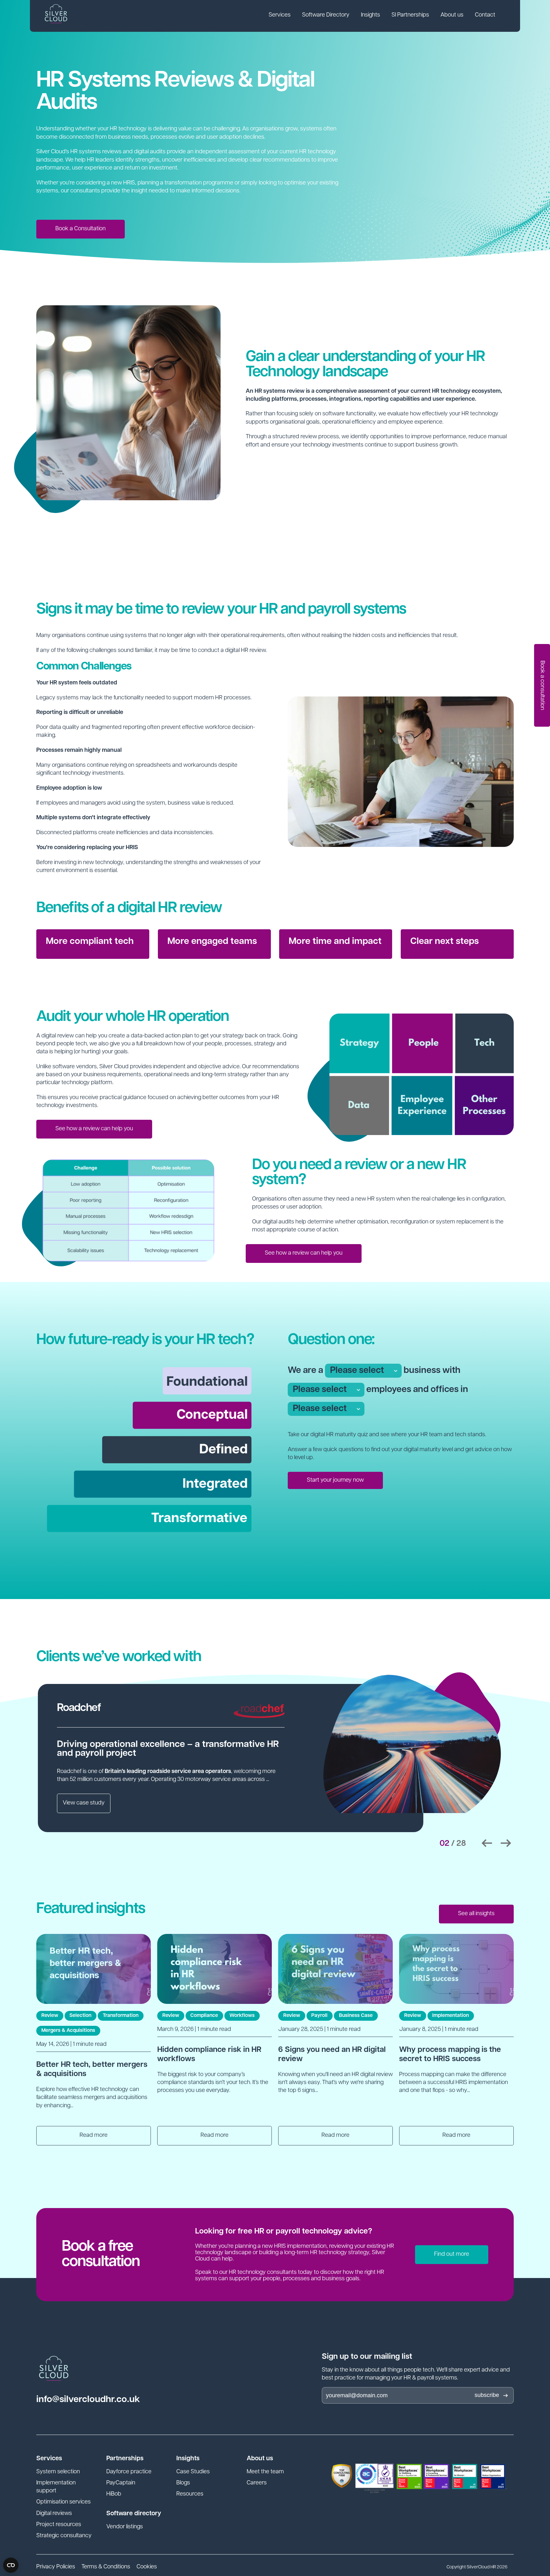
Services (280, 15)
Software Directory (326, 15)
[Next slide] (506, 1843)
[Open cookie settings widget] (11, 2565)
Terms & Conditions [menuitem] (106, 2567)
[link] (280, 16)
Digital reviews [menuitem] (54, 2514)
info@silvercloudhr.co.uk (88, 2400)
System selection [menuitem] (58, 2472)
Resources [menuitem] (190, 2494)
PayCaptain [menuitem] (121, 2483)
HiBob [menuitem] (114, 2494)
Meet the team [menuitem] (265, 2472)
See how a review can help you (94, 1129)
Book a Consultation (81, 229)
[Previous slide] (487, 1843)
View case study (84, 1803)
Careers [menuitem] (257, 2483)
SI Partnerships (410, 15)
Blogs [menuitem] (183, 2483)
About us (452, 15)
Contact (485, 15)
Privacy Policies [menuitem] (56, 2567)
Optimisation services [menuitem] (63, 2502)
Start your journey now (335, 1480)
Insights (370, 15)
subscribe (487, 2395)
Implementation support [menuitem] (56, 2487)
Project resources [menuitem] (59, 2525)
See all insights (476, 1914)
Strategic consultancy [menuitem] (64, 2536)
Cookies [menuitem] (147, 2567)
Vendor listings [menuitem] (125, 2527)
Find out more (452, 2254)
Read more (94, 2136)
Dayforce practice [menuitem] (129, 2472)
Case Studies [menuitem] (193, 2472)
